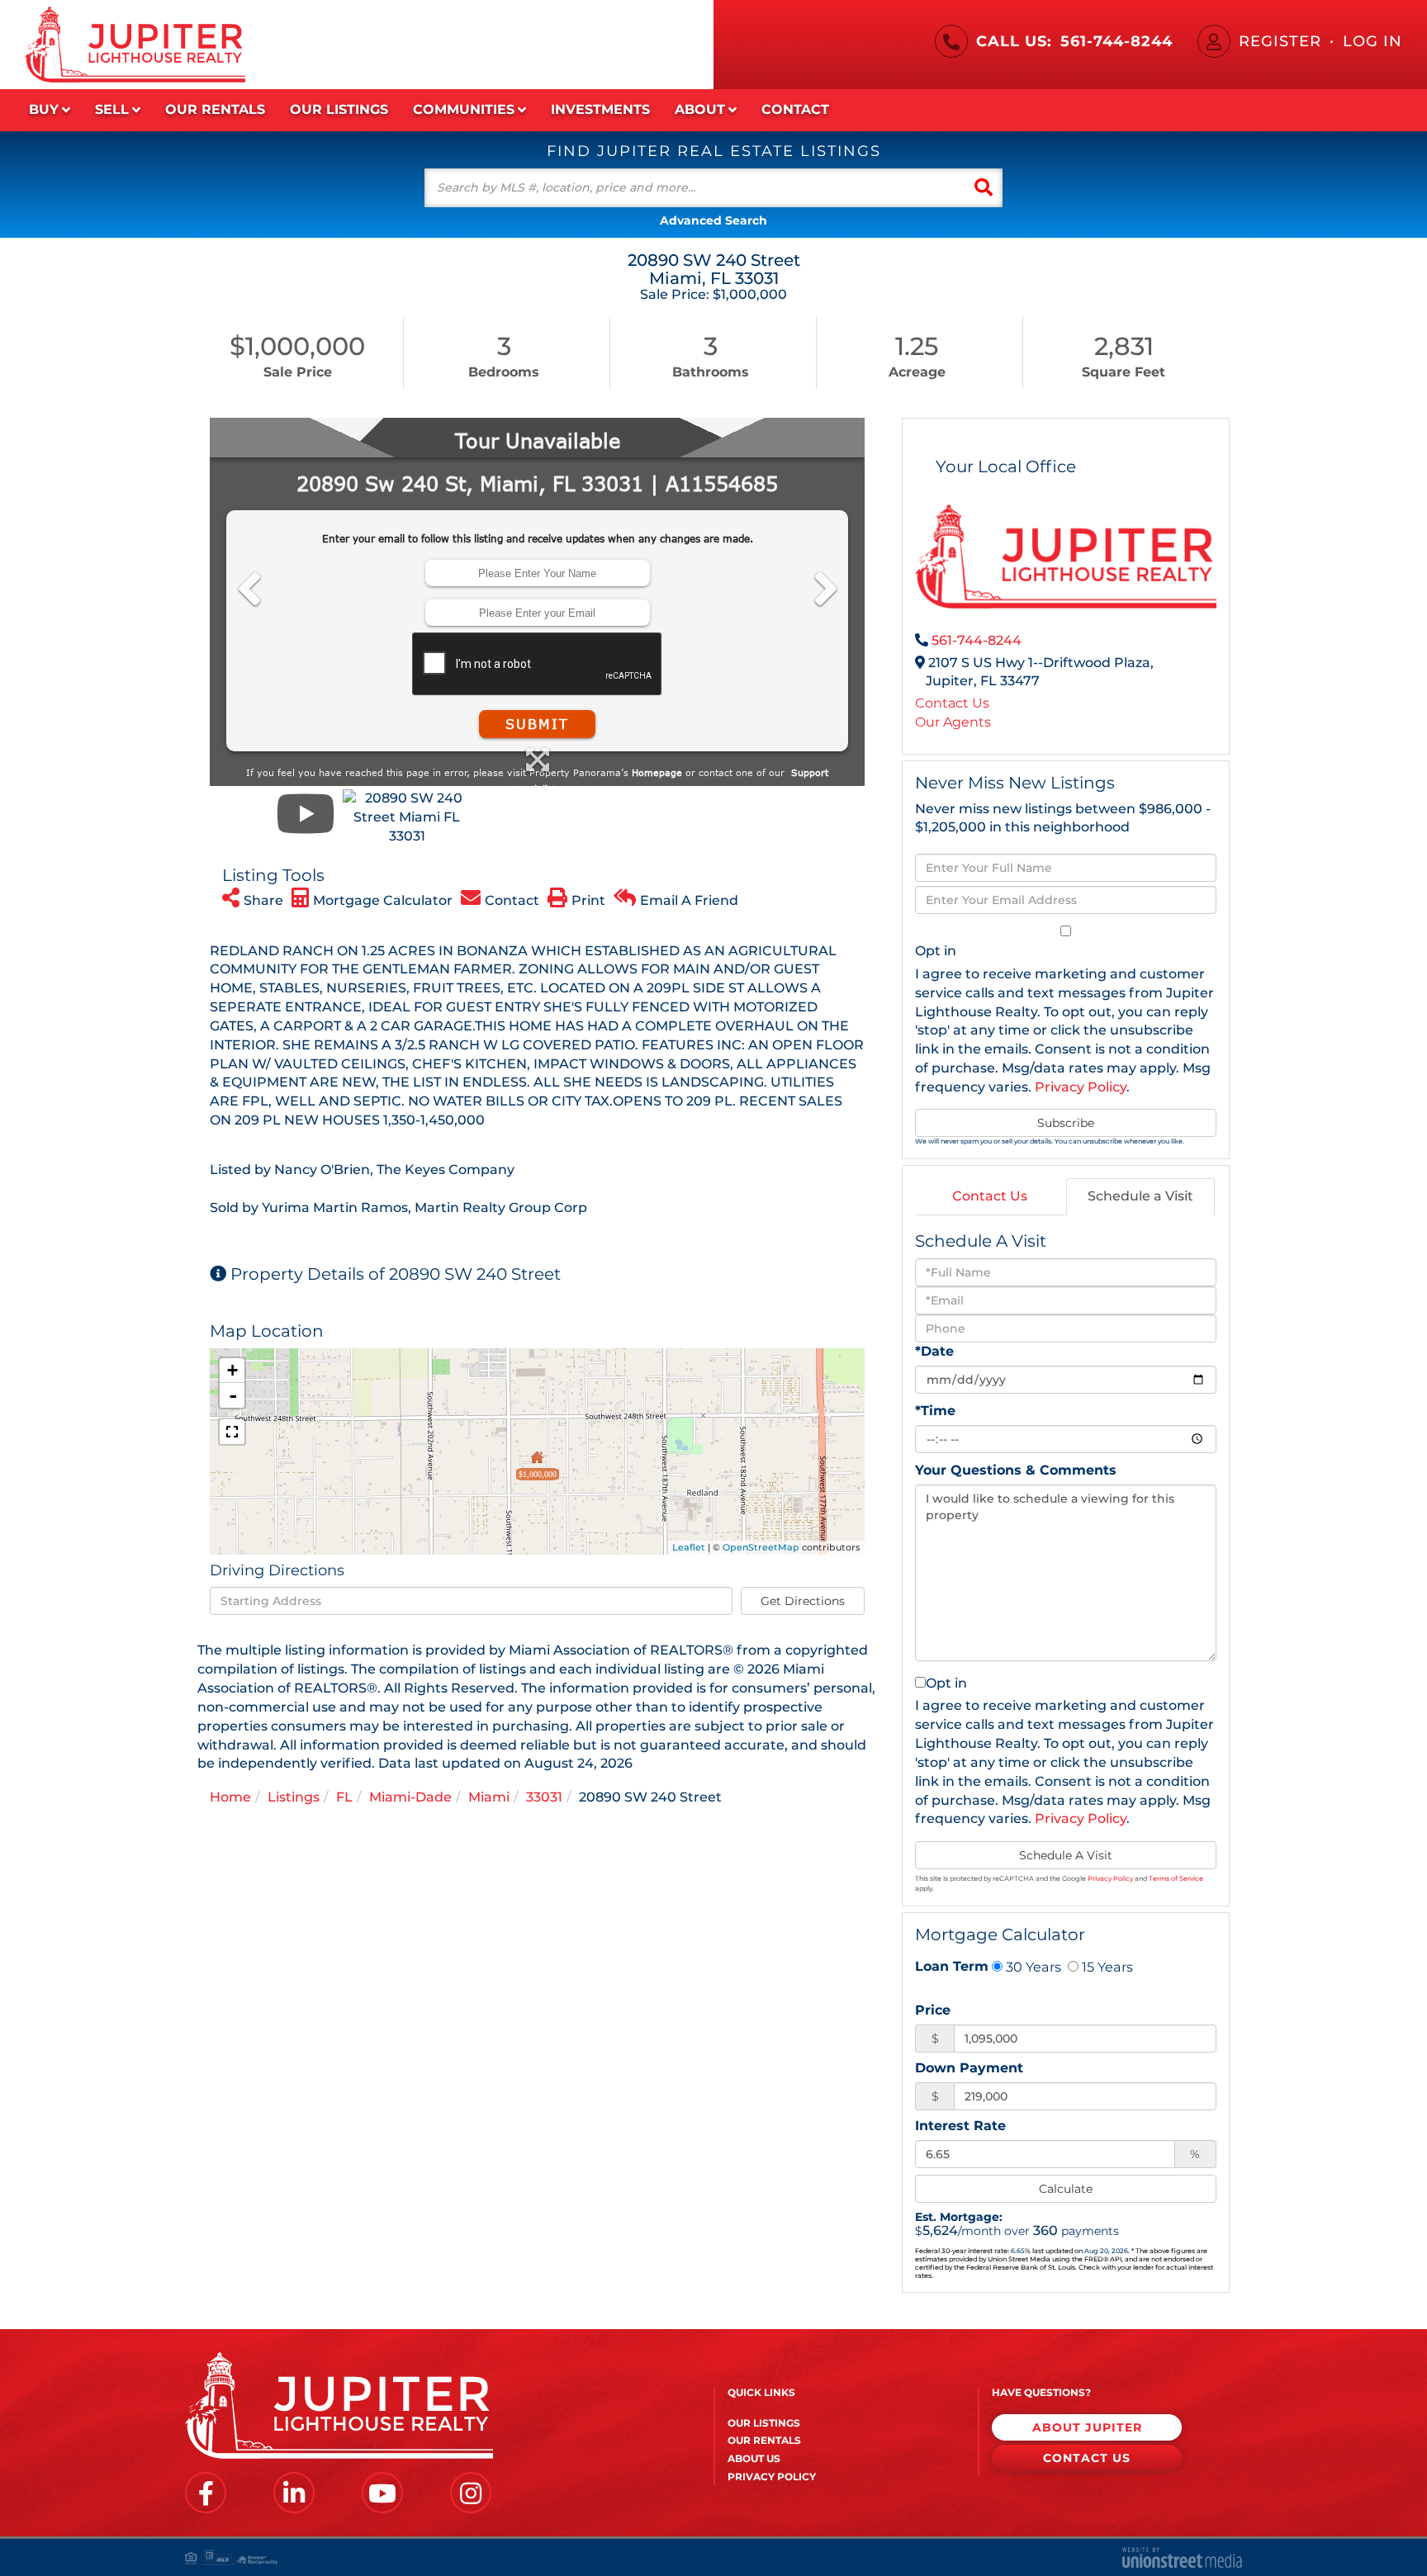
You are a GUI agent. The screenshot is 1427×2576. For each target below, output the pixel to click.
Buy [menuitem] (44, 109)
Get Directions (803, 1601)
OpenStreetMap (761, 1547)
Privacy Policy (1081, 1087)
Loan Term (952, 1966)
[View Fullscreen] (232, 1432)
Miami (489, 1797)
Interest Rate (960, 2126)
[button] (984, 188)
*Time (935, 1411)
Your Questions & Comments (1016, 1470)
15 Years (1106, 1967)
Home (230, 1797)
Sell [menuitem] (112, 109)
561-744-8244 (1116, 41)
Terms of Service (1176, 1878)
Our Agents (953, 722)
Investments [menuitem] (600, 109)
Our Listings (764, 2423)
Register (1280, 41)
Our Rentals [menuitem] (215, 109)
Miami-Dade (410, 1797)
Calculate (1066, 2189)
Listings (294, 1797)
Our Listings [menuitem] (339, 109)
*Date (934, 1351)
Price (933, 2010)
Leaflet (689, 1547)
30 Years (1032, 1967)
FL (344, 1797)
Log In (1372, 41)
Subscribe (1066, 1123)
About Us (754, 2458)
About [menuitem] (700, 109)
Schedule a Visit (1140, 1196)
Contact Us (952, 703)
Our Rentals (764, 2440)
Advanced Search (713, 220)
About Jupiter (1087, 2427)
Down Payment (969, 2068)
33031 (544, 1797)
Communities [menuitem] (464, 109)
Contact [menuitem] (795, 109)
